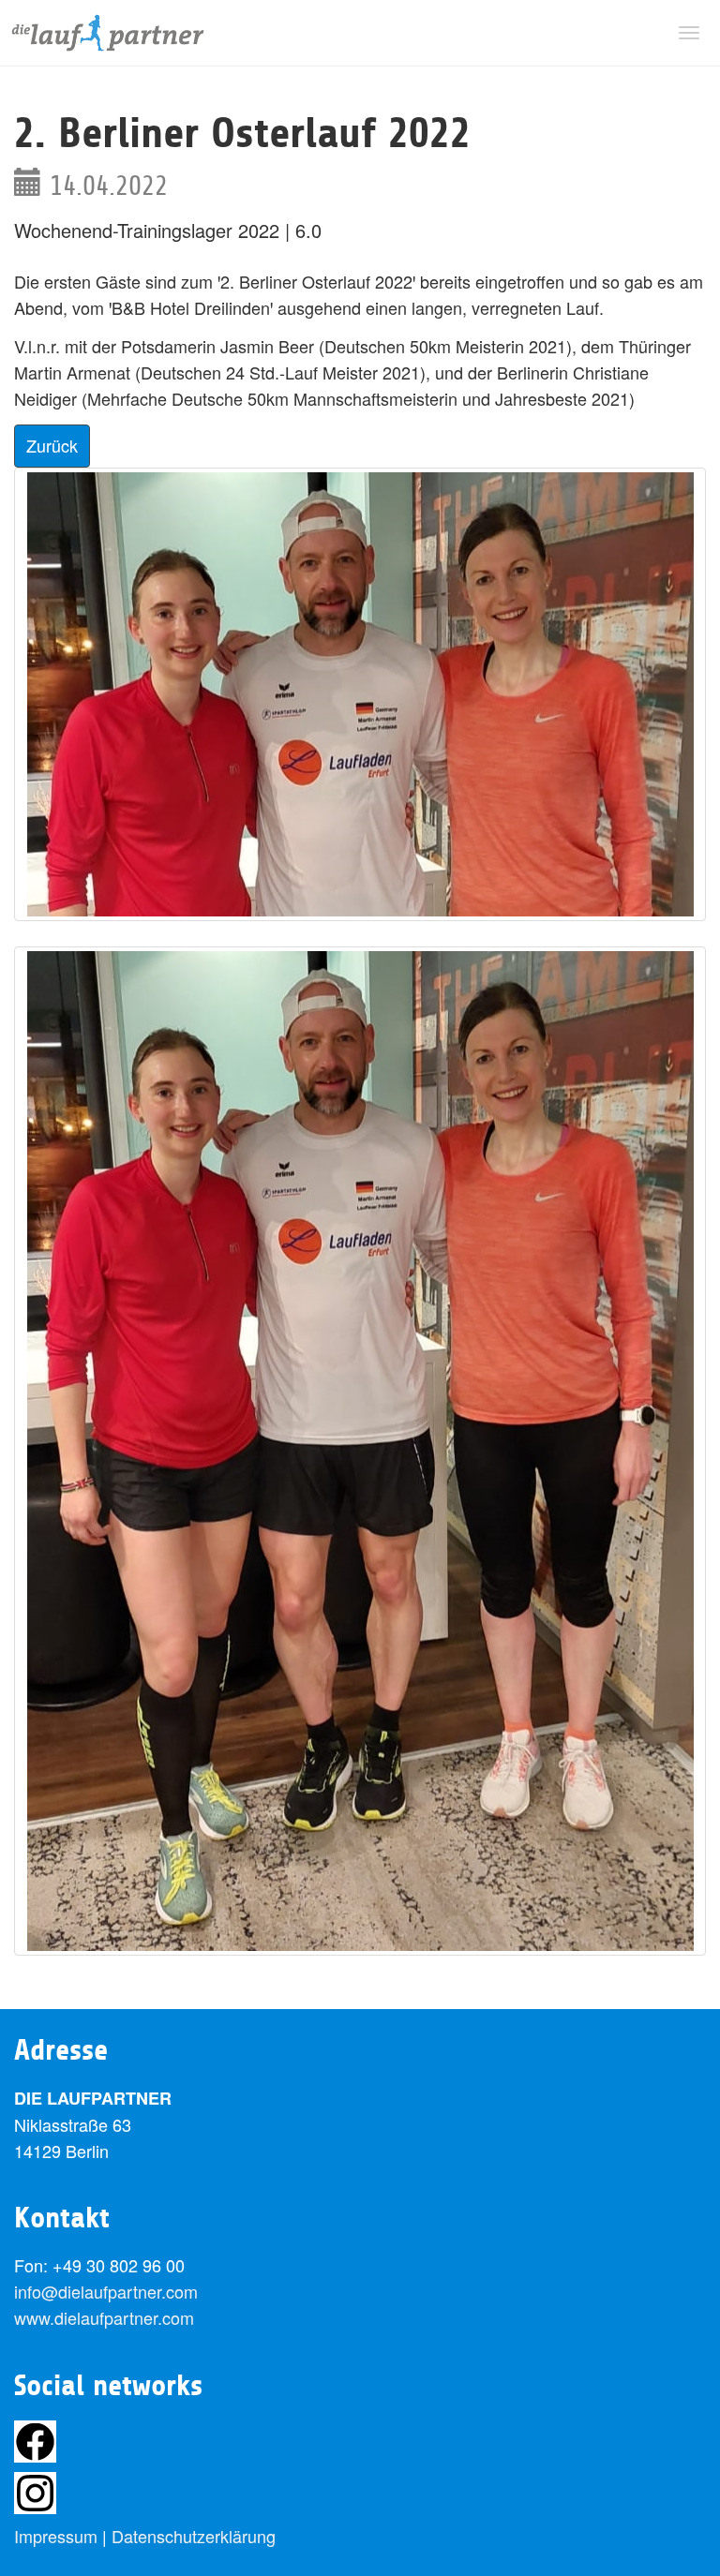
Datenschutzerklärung (194, 2536)
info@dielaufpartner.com (106, 2291)
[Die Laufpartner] (108, 33)
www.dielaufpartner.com (104, 2317)
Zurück (52, 445)
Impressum (56, 2536)
